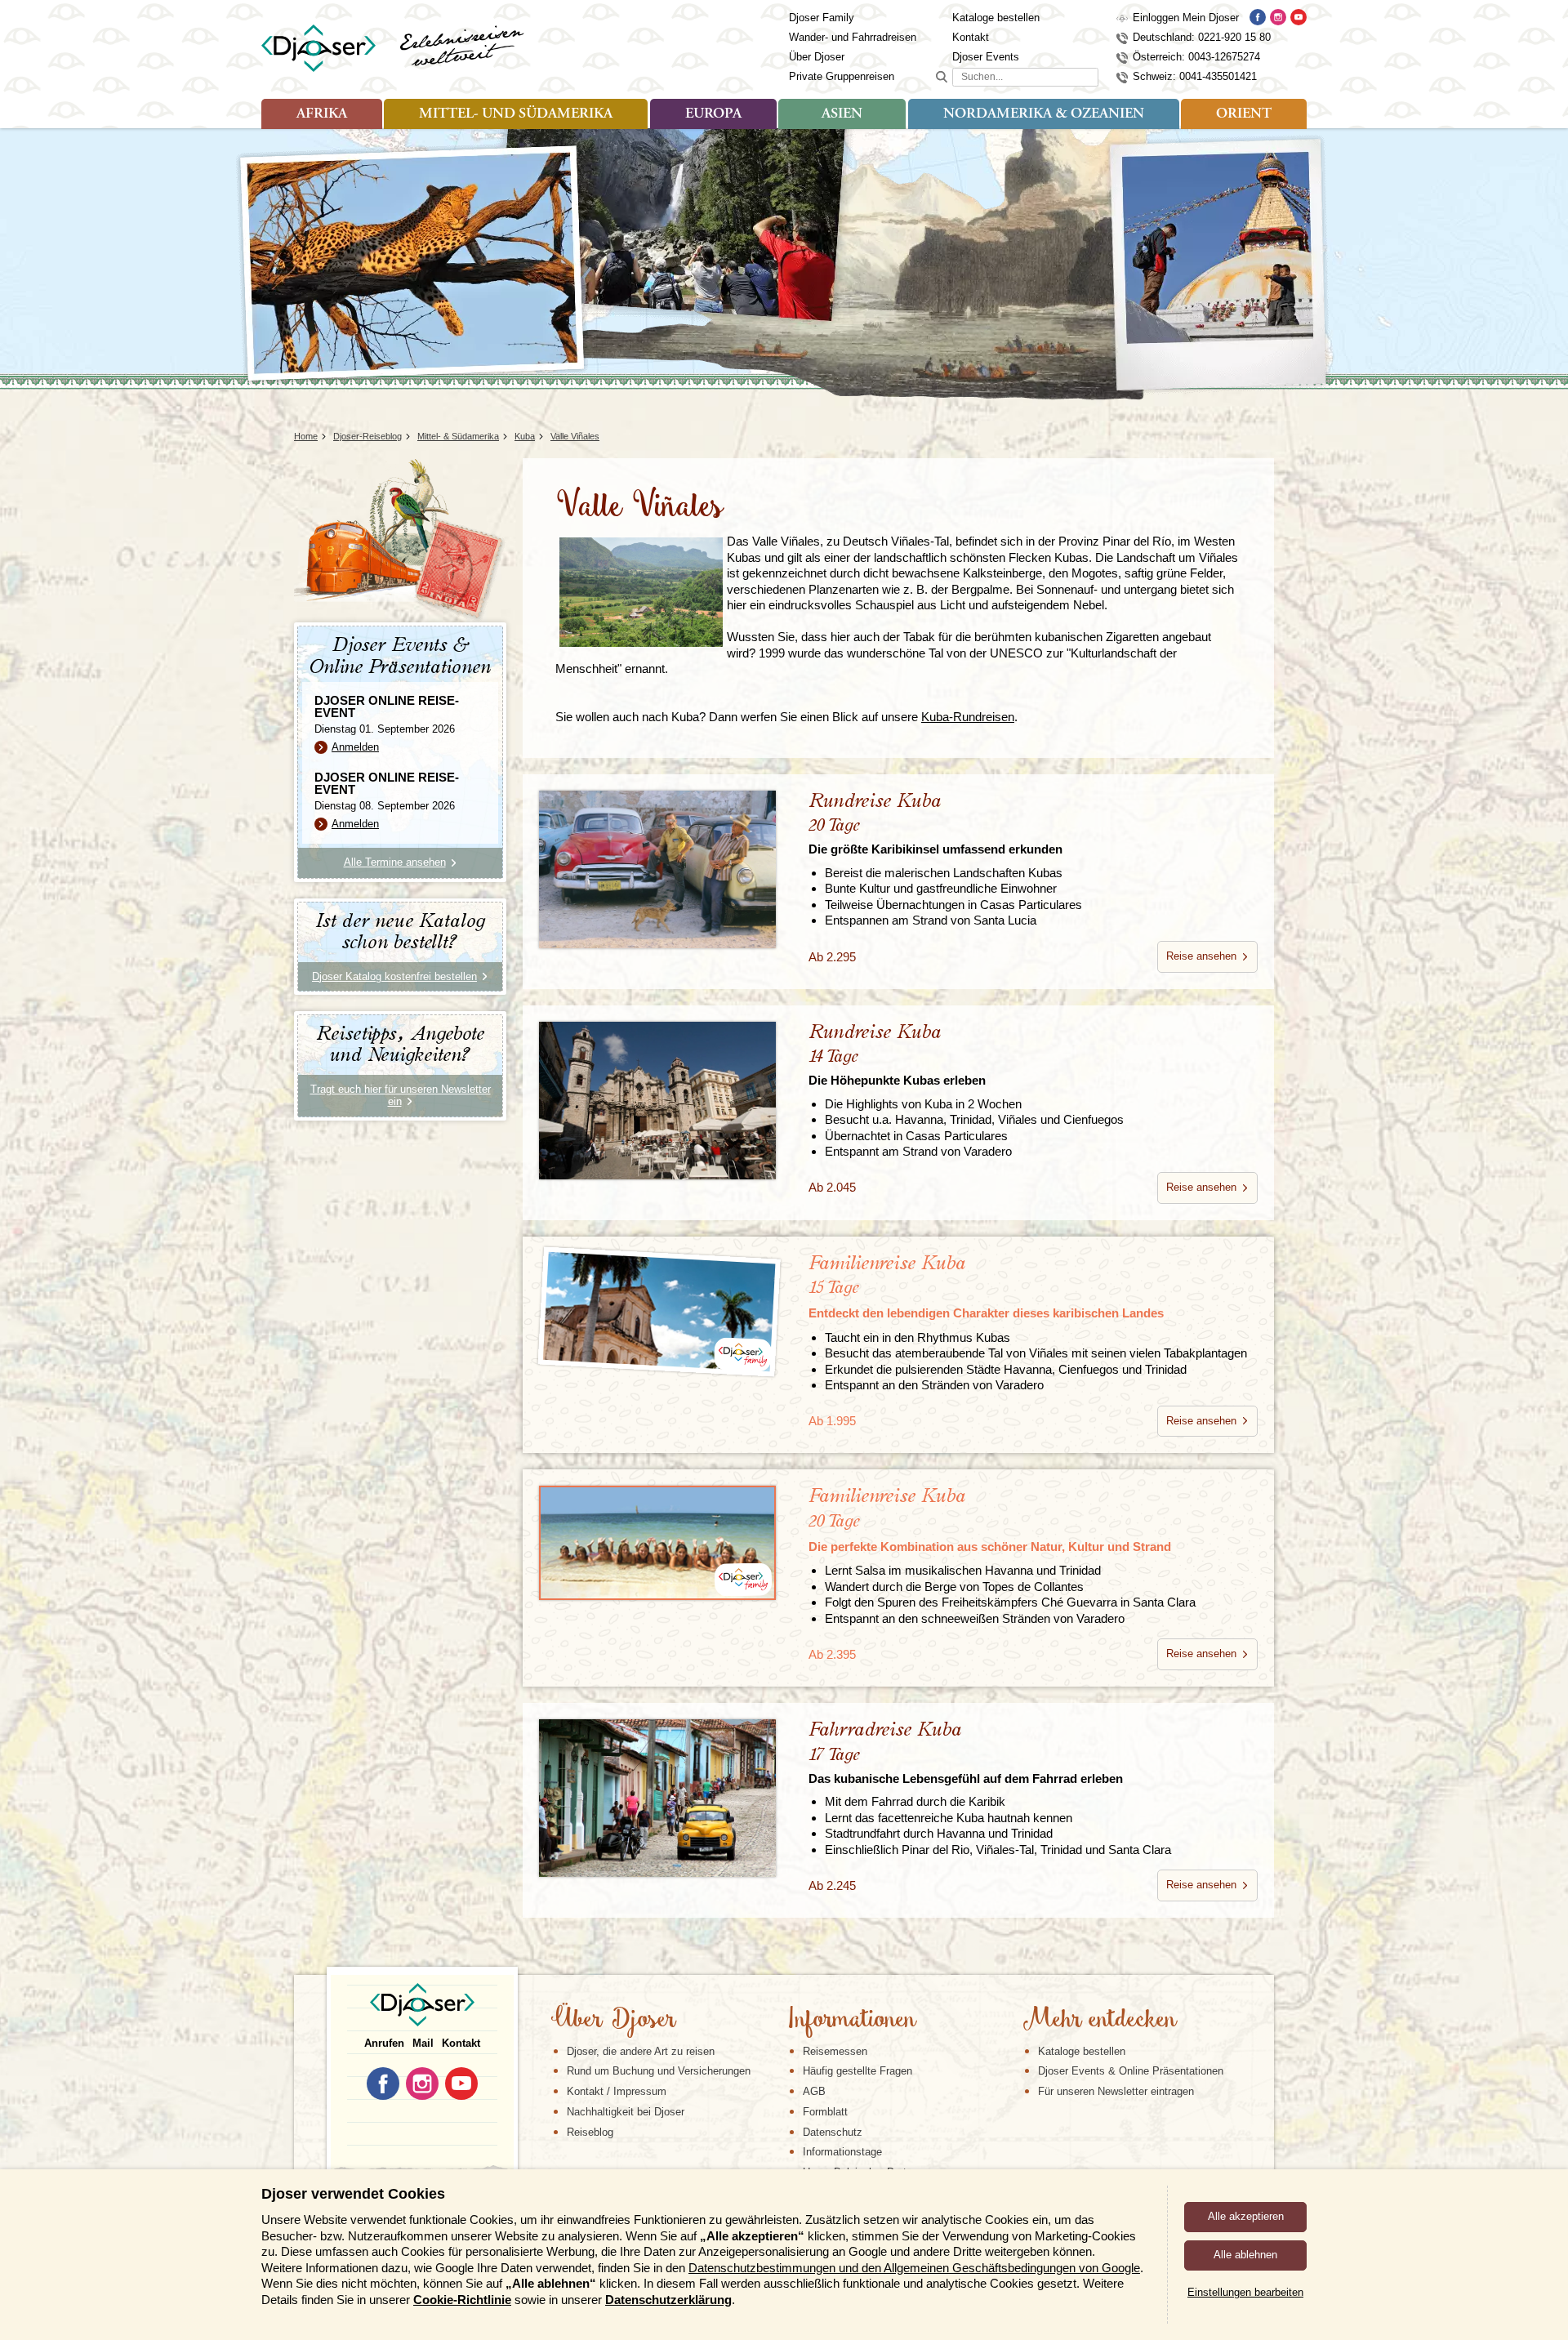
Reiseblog (590, 2132)
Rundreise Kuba (935, 824)
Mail (423, 2043)
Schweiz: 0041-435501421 (1195, 76)
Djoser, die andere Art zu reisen (641, 2051)
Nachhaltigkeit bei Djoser (626, 2112)
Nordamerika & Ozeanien (1044, 114)
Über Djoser (817, 57)
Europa (713, 114)
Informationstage (842, 2152)
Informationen (851, 2021)
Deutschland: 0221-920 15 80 (1202, 37)
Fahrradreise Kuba (966, 1752)
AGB (814, 2091)
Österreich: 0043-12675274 (1196, 57)
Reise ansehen (1201, 956)
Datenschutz (833, 2132)
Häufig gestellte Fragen (857, 2071)
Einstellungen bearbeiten (1245, 2292)
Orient (1244, 114)
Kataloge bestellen (996, 18)
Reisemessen (835, 2051)
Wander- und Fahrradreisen (853, 37)
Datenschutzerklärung (668, 2300)
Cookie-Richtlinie (462, 2300)
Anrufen (384, 2043)
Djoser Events (986, 57)
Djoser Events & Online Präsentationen (1131, 2071)
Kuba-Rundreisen (968, 717)
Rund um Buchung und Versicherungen (659, 2071)
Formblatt (825, 2112)
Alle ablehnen (1245, 2255)
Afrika (322, 114)
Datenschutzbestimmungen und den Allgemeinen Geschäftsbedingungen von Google (914, 2268)
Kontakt (971, 37)
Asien (842, 114)
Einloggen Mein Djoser (1186, 18)
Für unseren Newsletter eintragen (1116, 2091)
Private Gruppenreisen (842, 76)
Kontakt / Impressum (617, 2091)
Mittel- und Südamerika (516, 114)
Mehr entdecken (1099, 2021)
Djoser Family (822, 18)
